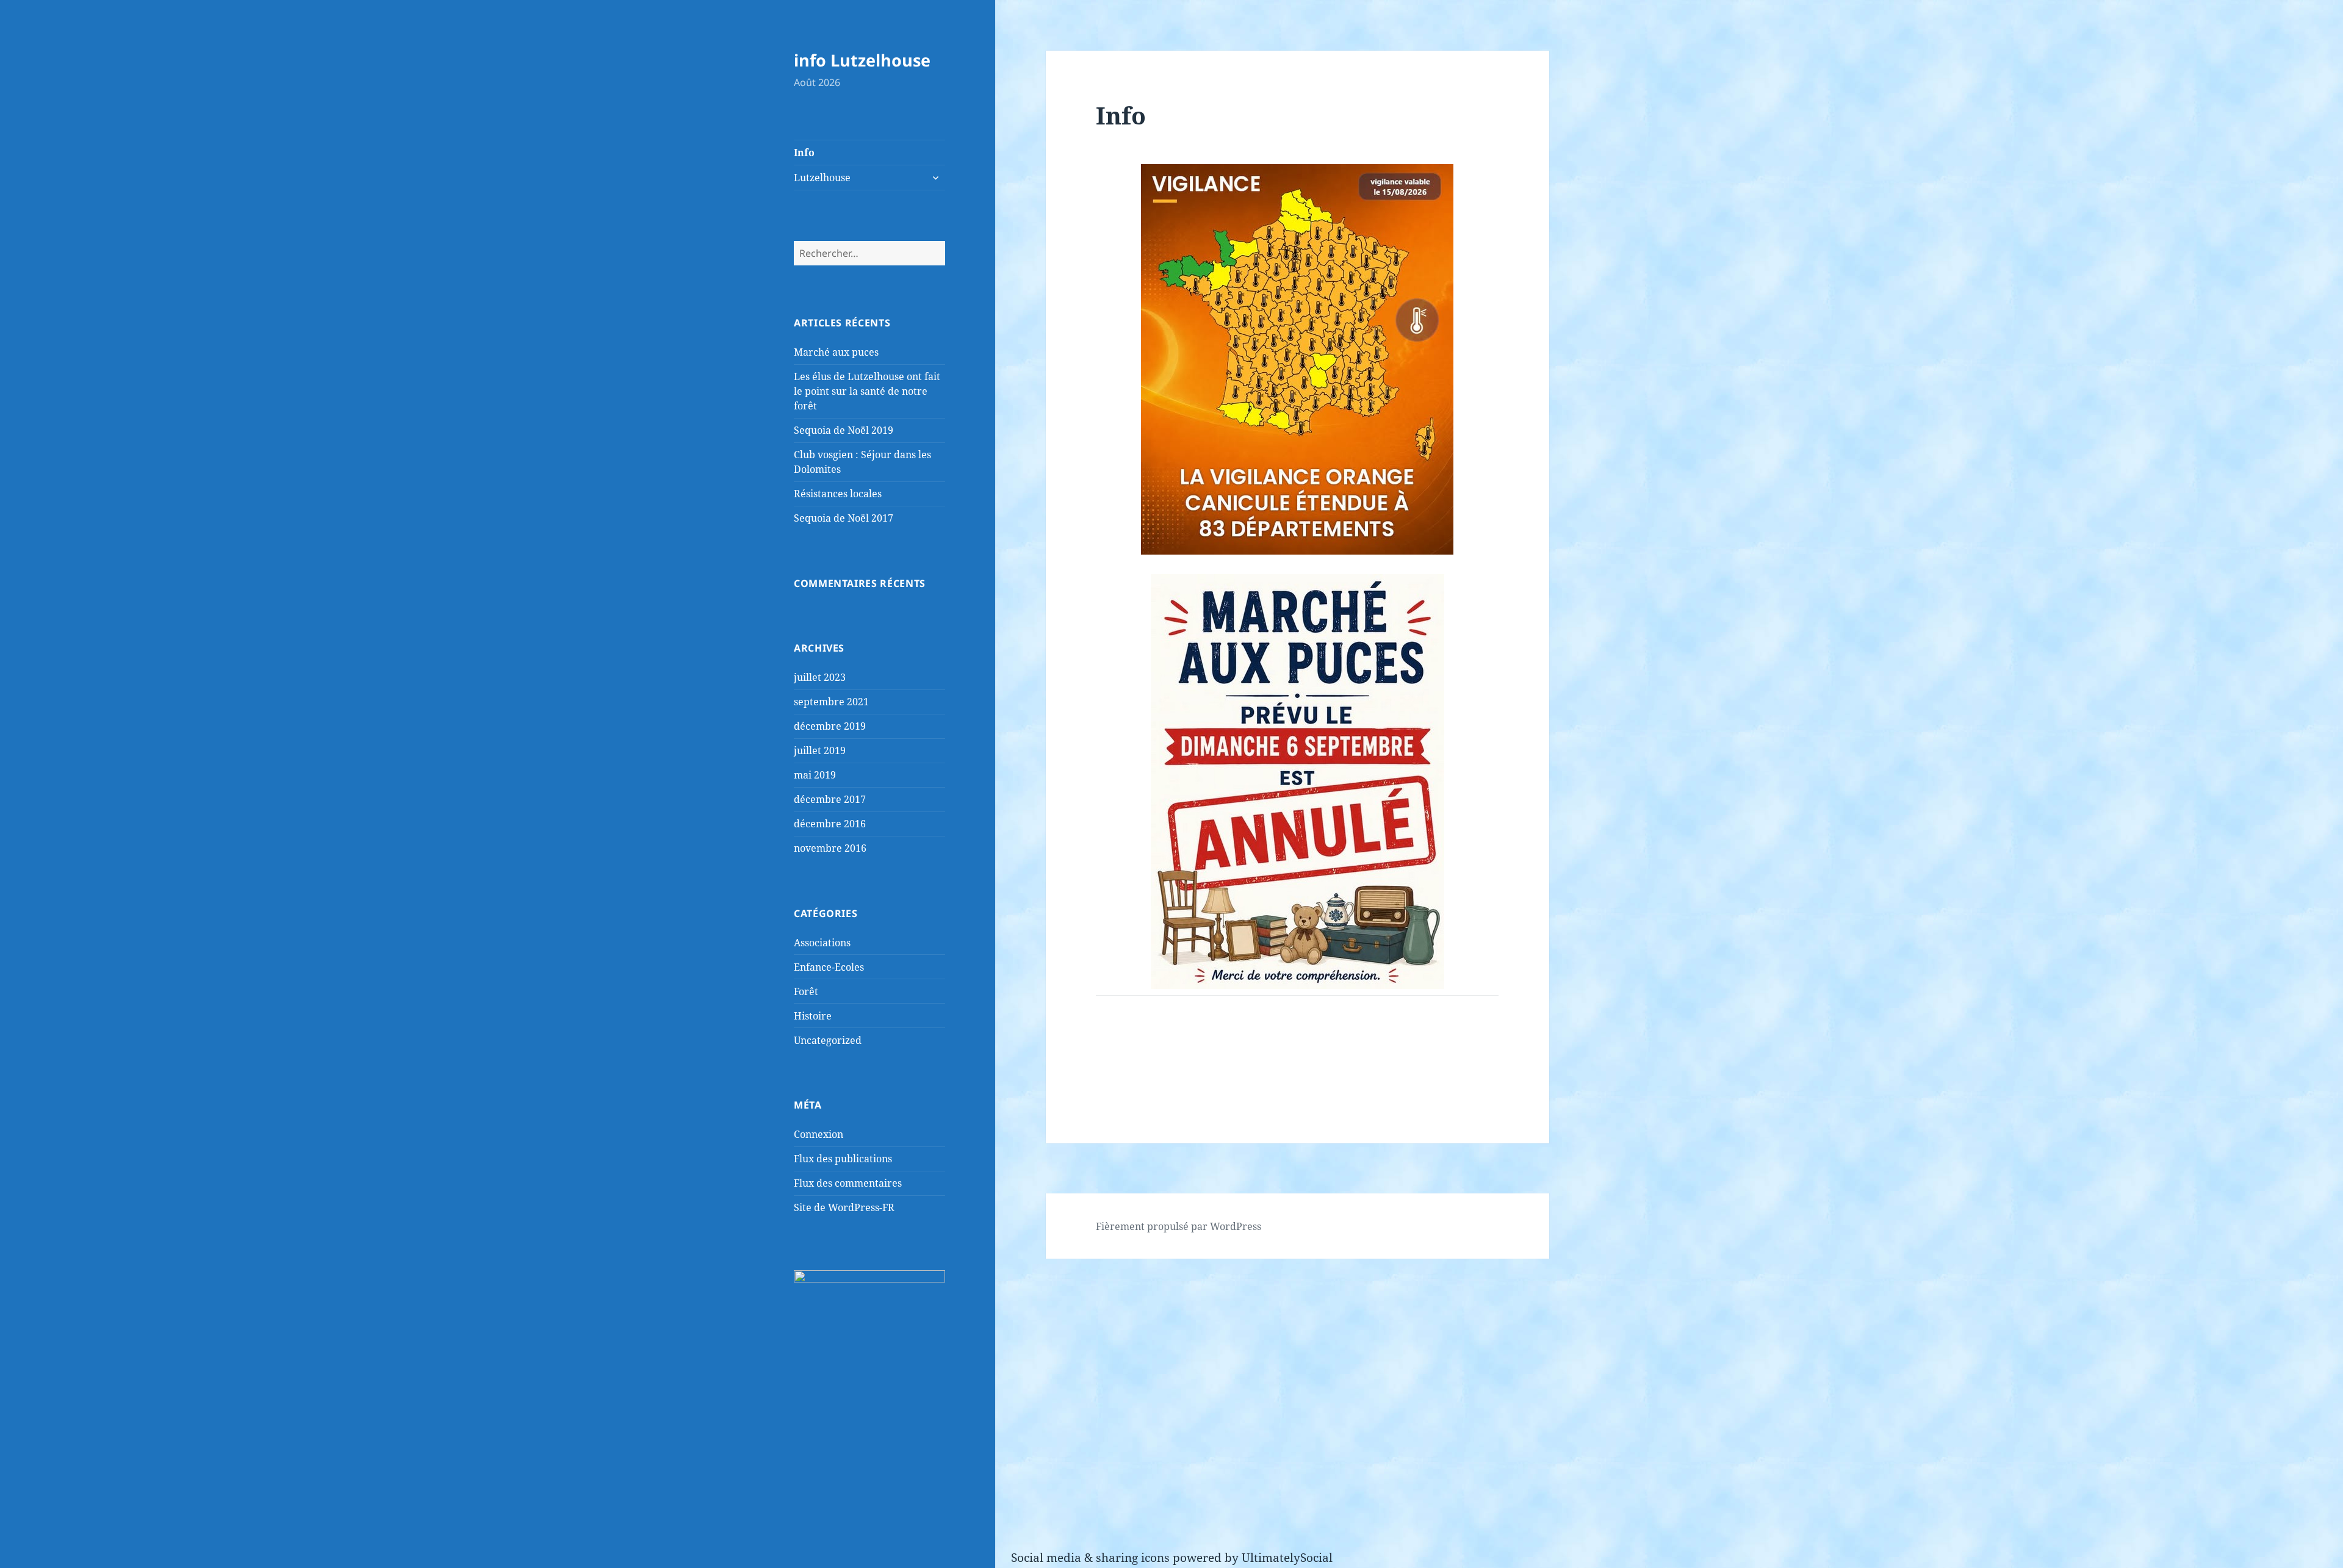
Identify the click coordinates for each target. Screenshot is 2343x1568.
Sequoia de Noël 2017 (844, 518)
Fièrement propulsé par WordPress (1179, 1226)
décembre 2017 (830, 799)
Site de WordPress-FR (844, 1207)
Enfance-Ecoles (829, 967)
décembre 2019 (830, 726)
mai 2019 (815, 775)
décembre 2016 (830, 824)
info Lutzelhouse (862, 60)
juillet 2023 (820, 677)
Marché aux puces (836, 352)
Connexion (819, 1134)
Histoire (813, 1016)
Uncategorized (828, 1040)
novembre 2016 (830, 848)
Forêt (806, 991)
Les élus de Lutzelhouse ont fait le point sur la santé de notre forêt (867, 391)
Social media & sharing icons (1092, 1558)
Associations (822, 943)
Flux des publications (843, 1159)
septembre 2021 (831, 702)
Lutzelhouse (822, 178)
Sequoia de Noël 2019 (844, 430)
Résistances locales (838, 494)
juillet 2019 (820, 750)
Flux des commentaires (848, 1183)
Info (804, 153)
